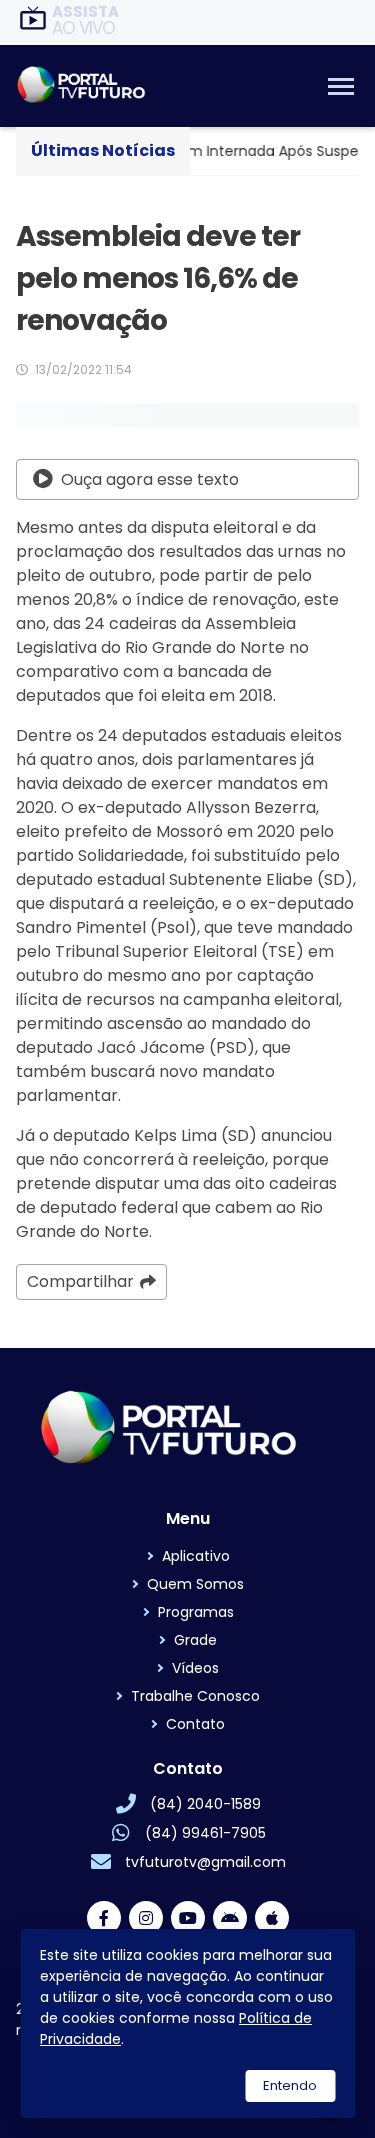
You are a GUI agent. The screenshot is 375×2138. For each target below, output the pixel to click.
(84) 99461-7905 (205, 1833)
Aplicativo (196, 1556)
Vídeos (195, 1668)
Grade (195, 1640)
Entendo (290, 2085)
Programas (196, 1612)
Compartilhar (80, 1281)
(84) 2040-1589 (205, 1804)
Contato (195, 1724)
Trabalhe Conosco (195, 1696)
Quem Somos (195, 1584)
